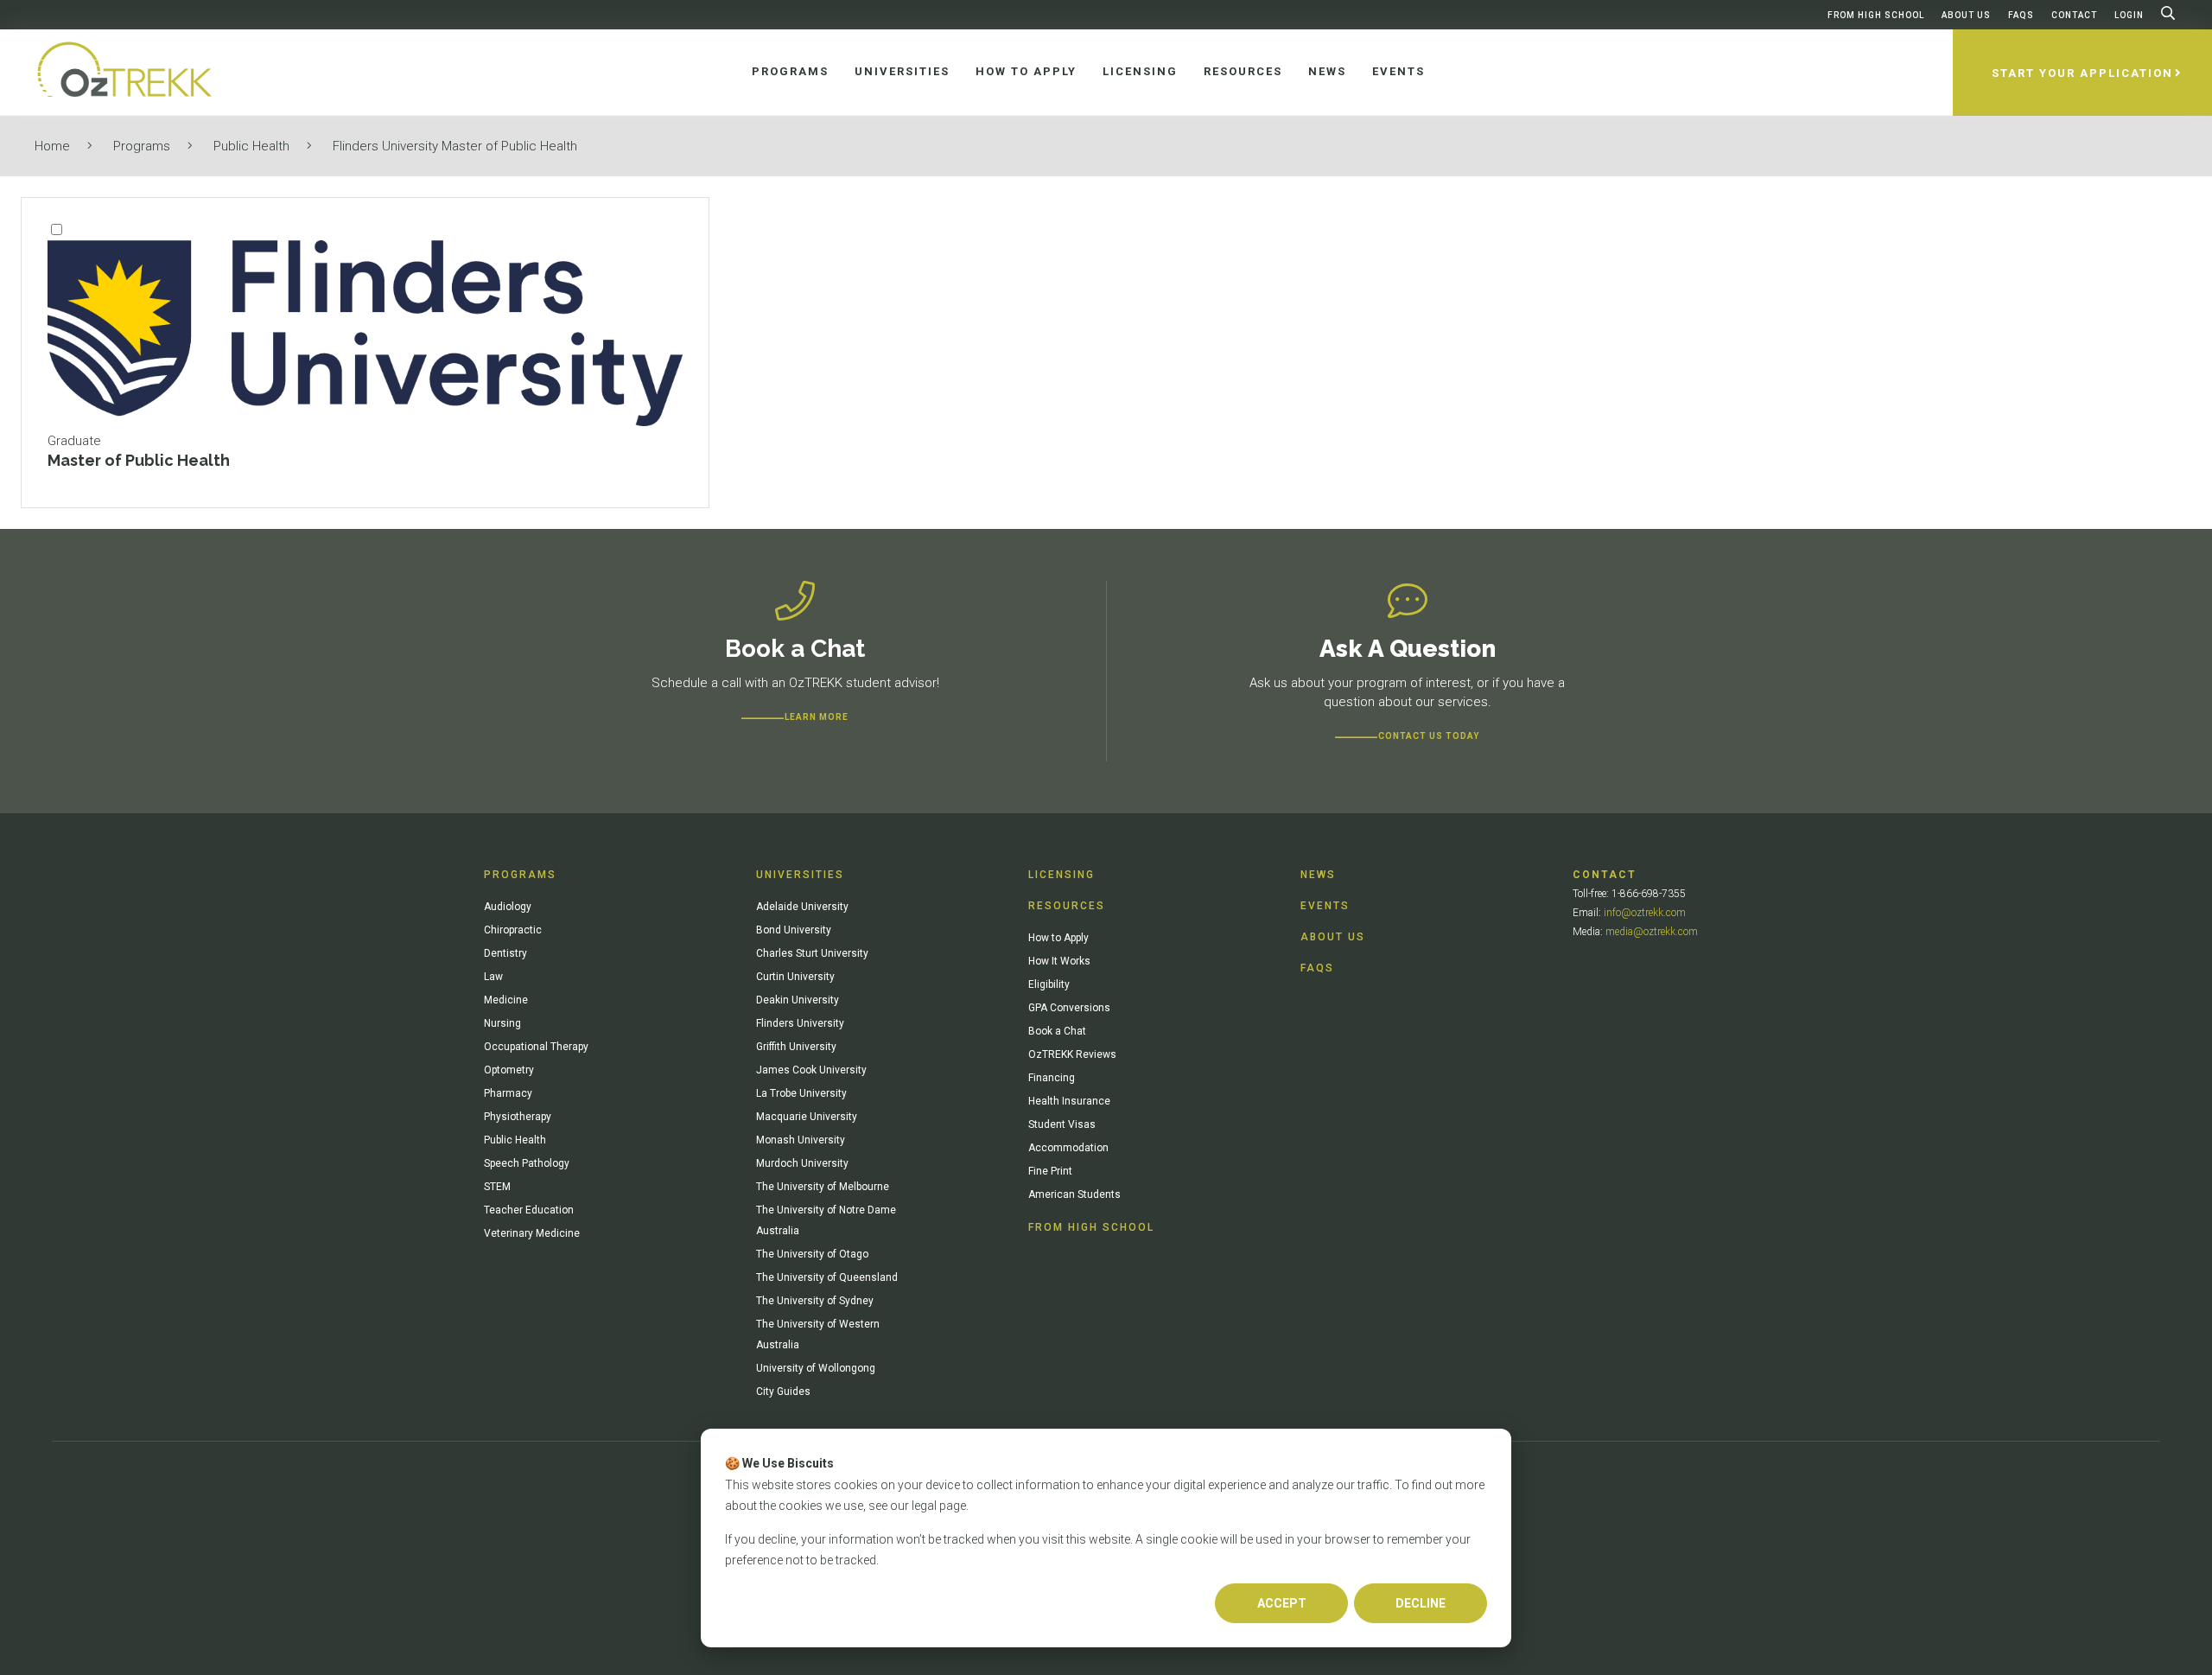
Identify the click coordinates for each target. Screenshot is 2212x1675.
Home (52, 146)
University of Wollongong (816, 1368)
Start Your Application (2082, 73)
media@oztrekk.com (1652, 932)
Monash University (801, 1140)
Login (2129, 15)
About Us (1966, 15)
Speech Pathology (527, 1163)
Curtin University (795, 977)
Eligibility (1049, 984)
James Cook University (811, 1070)
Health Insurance (1069, 1101)
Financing (1052, 1078)
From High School (1876, 15)
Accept (1282, 1603)
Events (1325, 906)
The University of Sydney (815, 1301)
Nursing (502, 1023)
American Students (1074, 1194)
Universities (800, 875)
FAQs (2021, 15)
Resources (1067, 906)
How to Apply (1058, 938)
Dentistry (505, 953)
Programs (142, 146)
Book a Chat (1057, 1031)
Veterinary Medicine (532, 1233)
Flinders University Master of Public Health (455, 146)
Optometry (509, 1070)
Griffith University (796, 1047)
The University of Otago (812, 1254)
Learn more (817, 717)
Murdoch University (802, 1163)
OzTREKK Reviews (1072, 1054)
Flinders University (800, 1023)
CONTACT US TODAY (1429, 736)
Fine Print (1050, 1171)
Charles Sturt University (812, 953)
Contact (2074, 15)
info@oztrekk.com (1645, 913)
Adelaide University (802, 907)
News (1318, 875)
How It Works (1059, 961)
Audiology (508, 907)
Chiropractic (513, 930)
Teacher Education (529, 1210)
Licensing (1062, 875)
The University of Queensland (827, 1277)
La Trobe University (801, 1093)
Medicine (506, 1000)
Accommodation (1068, 1148)
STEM (497, 1187)
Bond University (794, 930)
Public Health (251, 146)
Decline (1421, 1603)
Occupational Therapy (536, 1047)
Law (493, 977)
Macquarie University (807, 1117)
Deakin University (798, 1000)
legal (924, 1506)
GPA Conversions (1069, 1008)
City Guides (783, 1392)
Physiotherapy (518, 1117)
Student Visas (1062, 1124)
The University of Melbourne (823, 1187)
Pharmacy (508, 1093)
